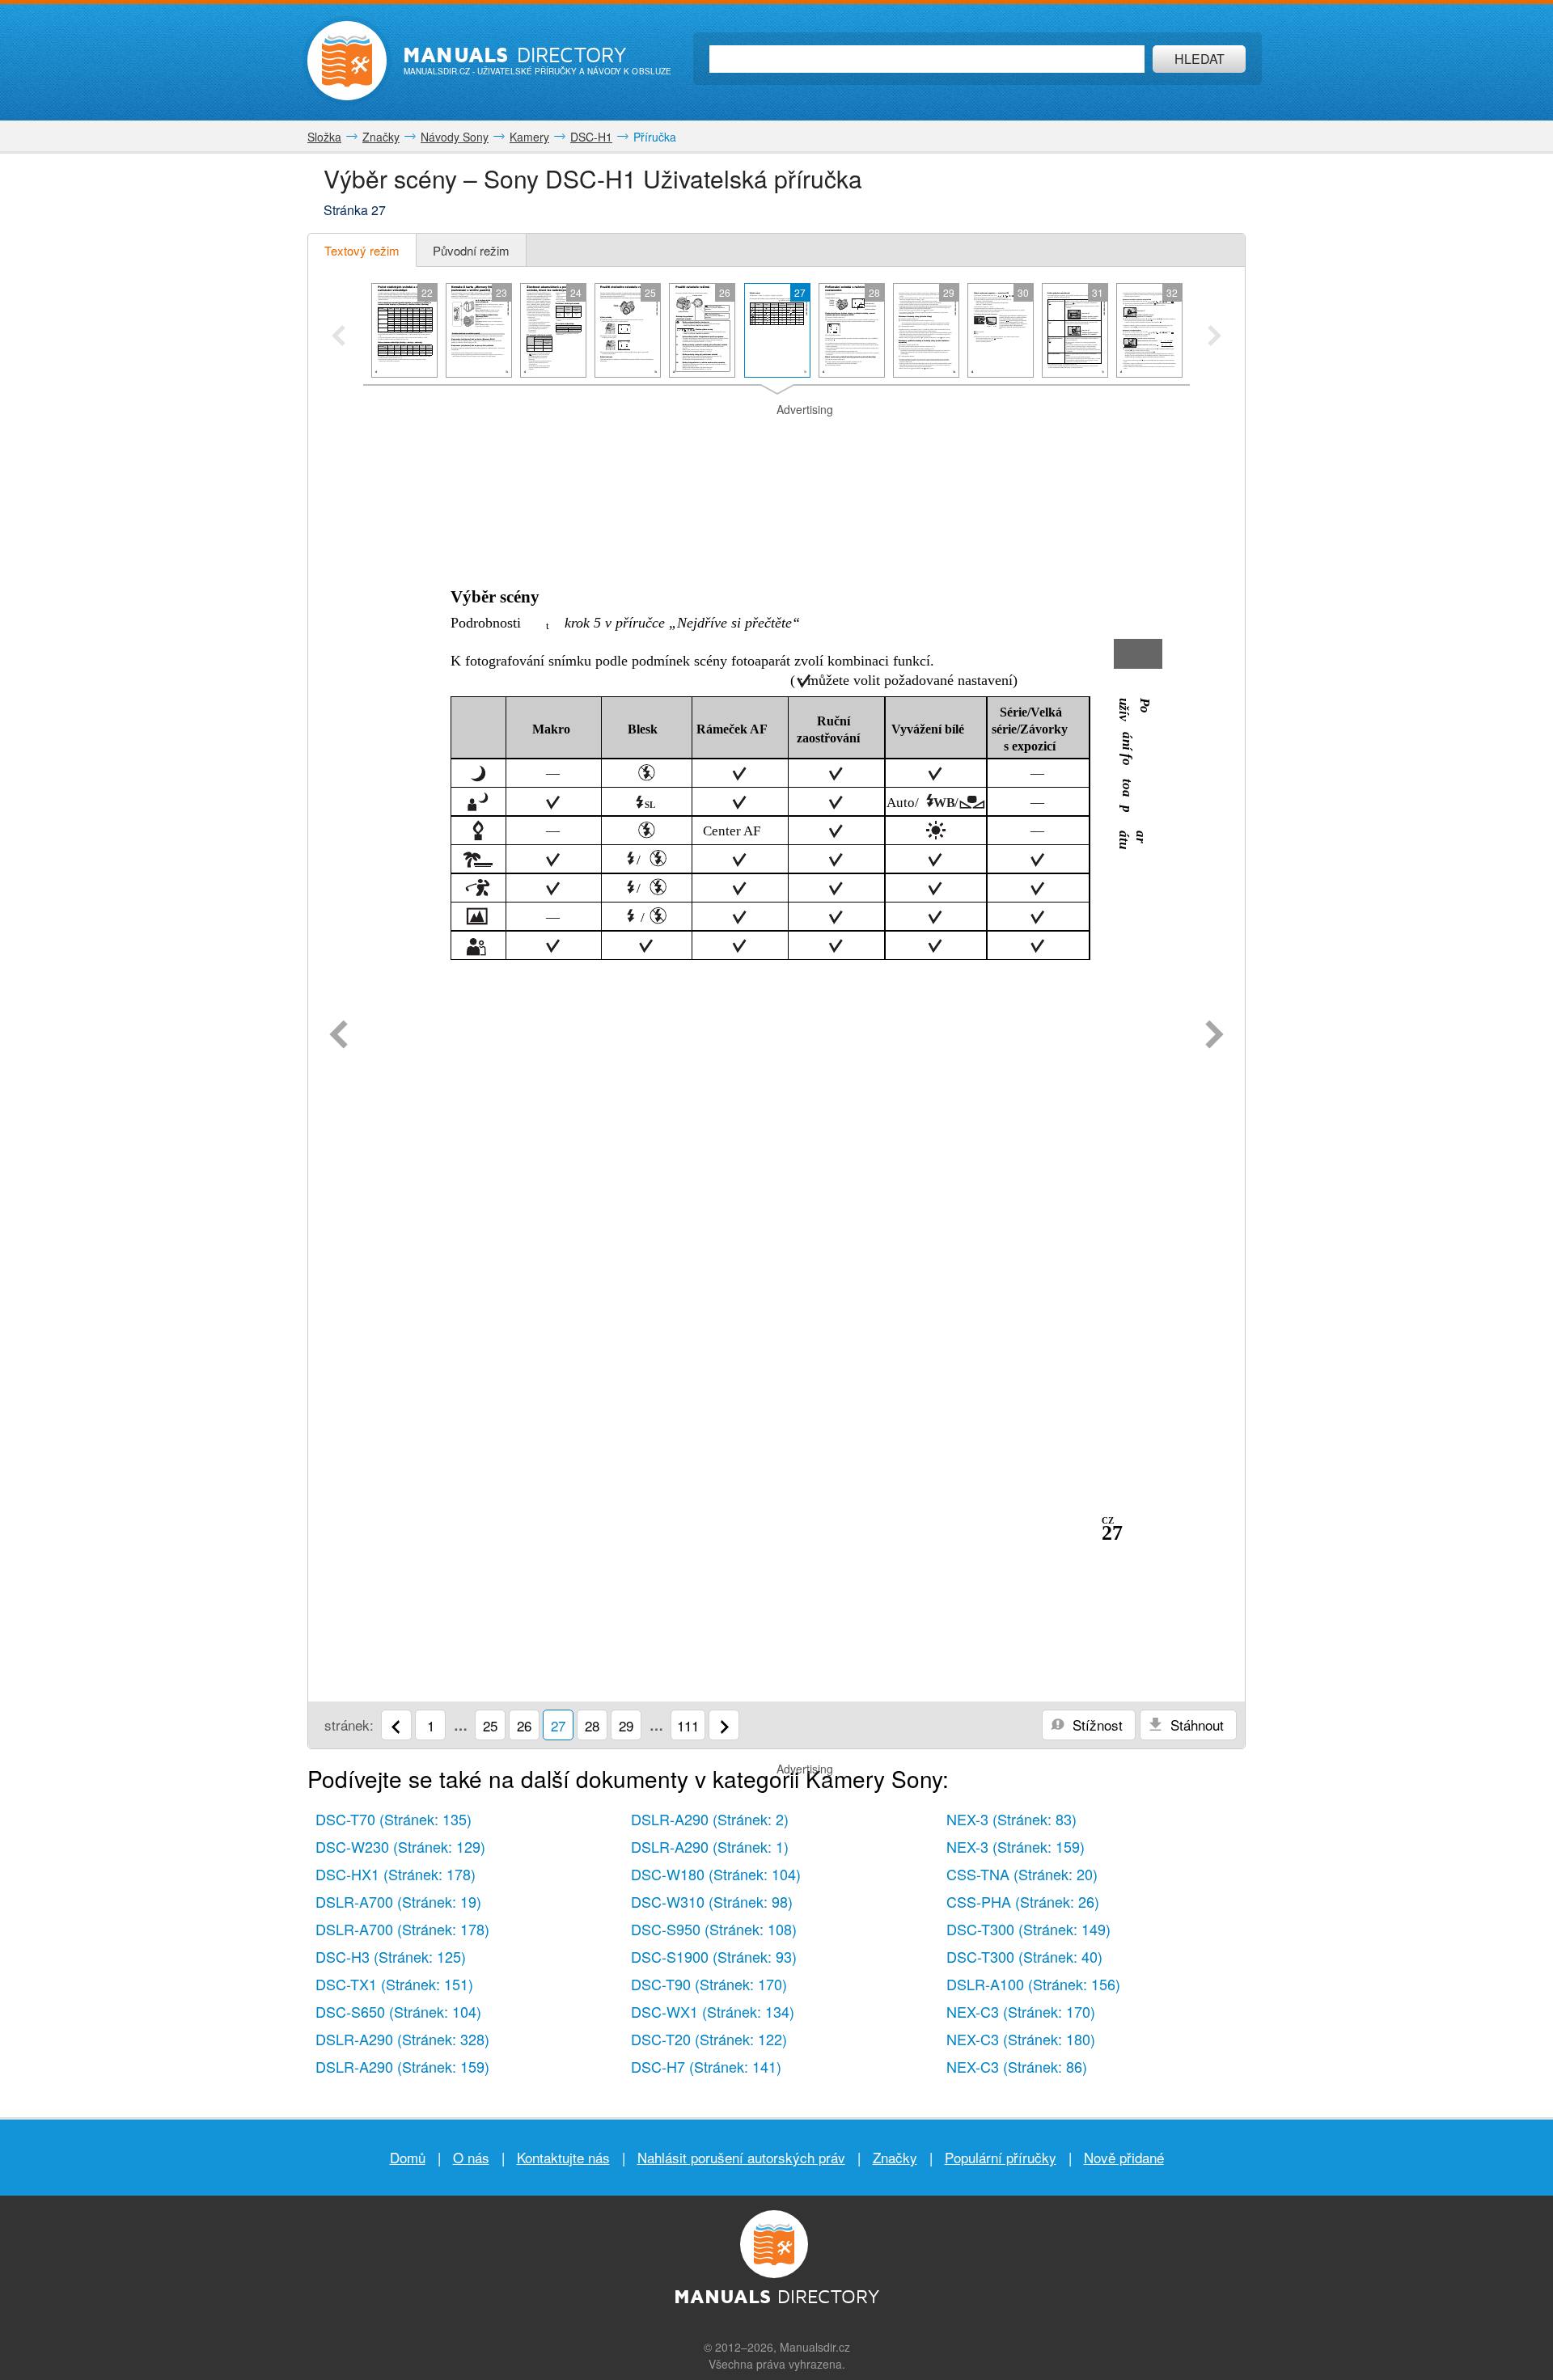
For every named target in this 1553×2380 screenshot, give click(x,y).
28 (592, 1725)
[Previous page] (339, 1036)
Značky (895, 2157)
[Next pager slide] (1214, 337)
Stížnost (1096, 1725)
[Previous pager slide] (339, 337)
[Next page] (1214, 1036)
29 (626, 1725)
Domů (408, 2157)
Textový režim (362, 250)
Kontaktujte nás (563, 2157)
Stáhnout (1195, 1725)
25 (490, 1725)
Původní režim (471, 250)
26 (524, 1725)
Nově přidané (1124, 2157)
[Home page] (347, 61)
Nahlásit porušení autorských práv (741, 2157)
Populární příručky (1001, 2157)
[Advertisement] (776, 438)
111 (688, 1725)
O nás (471, 2157)
